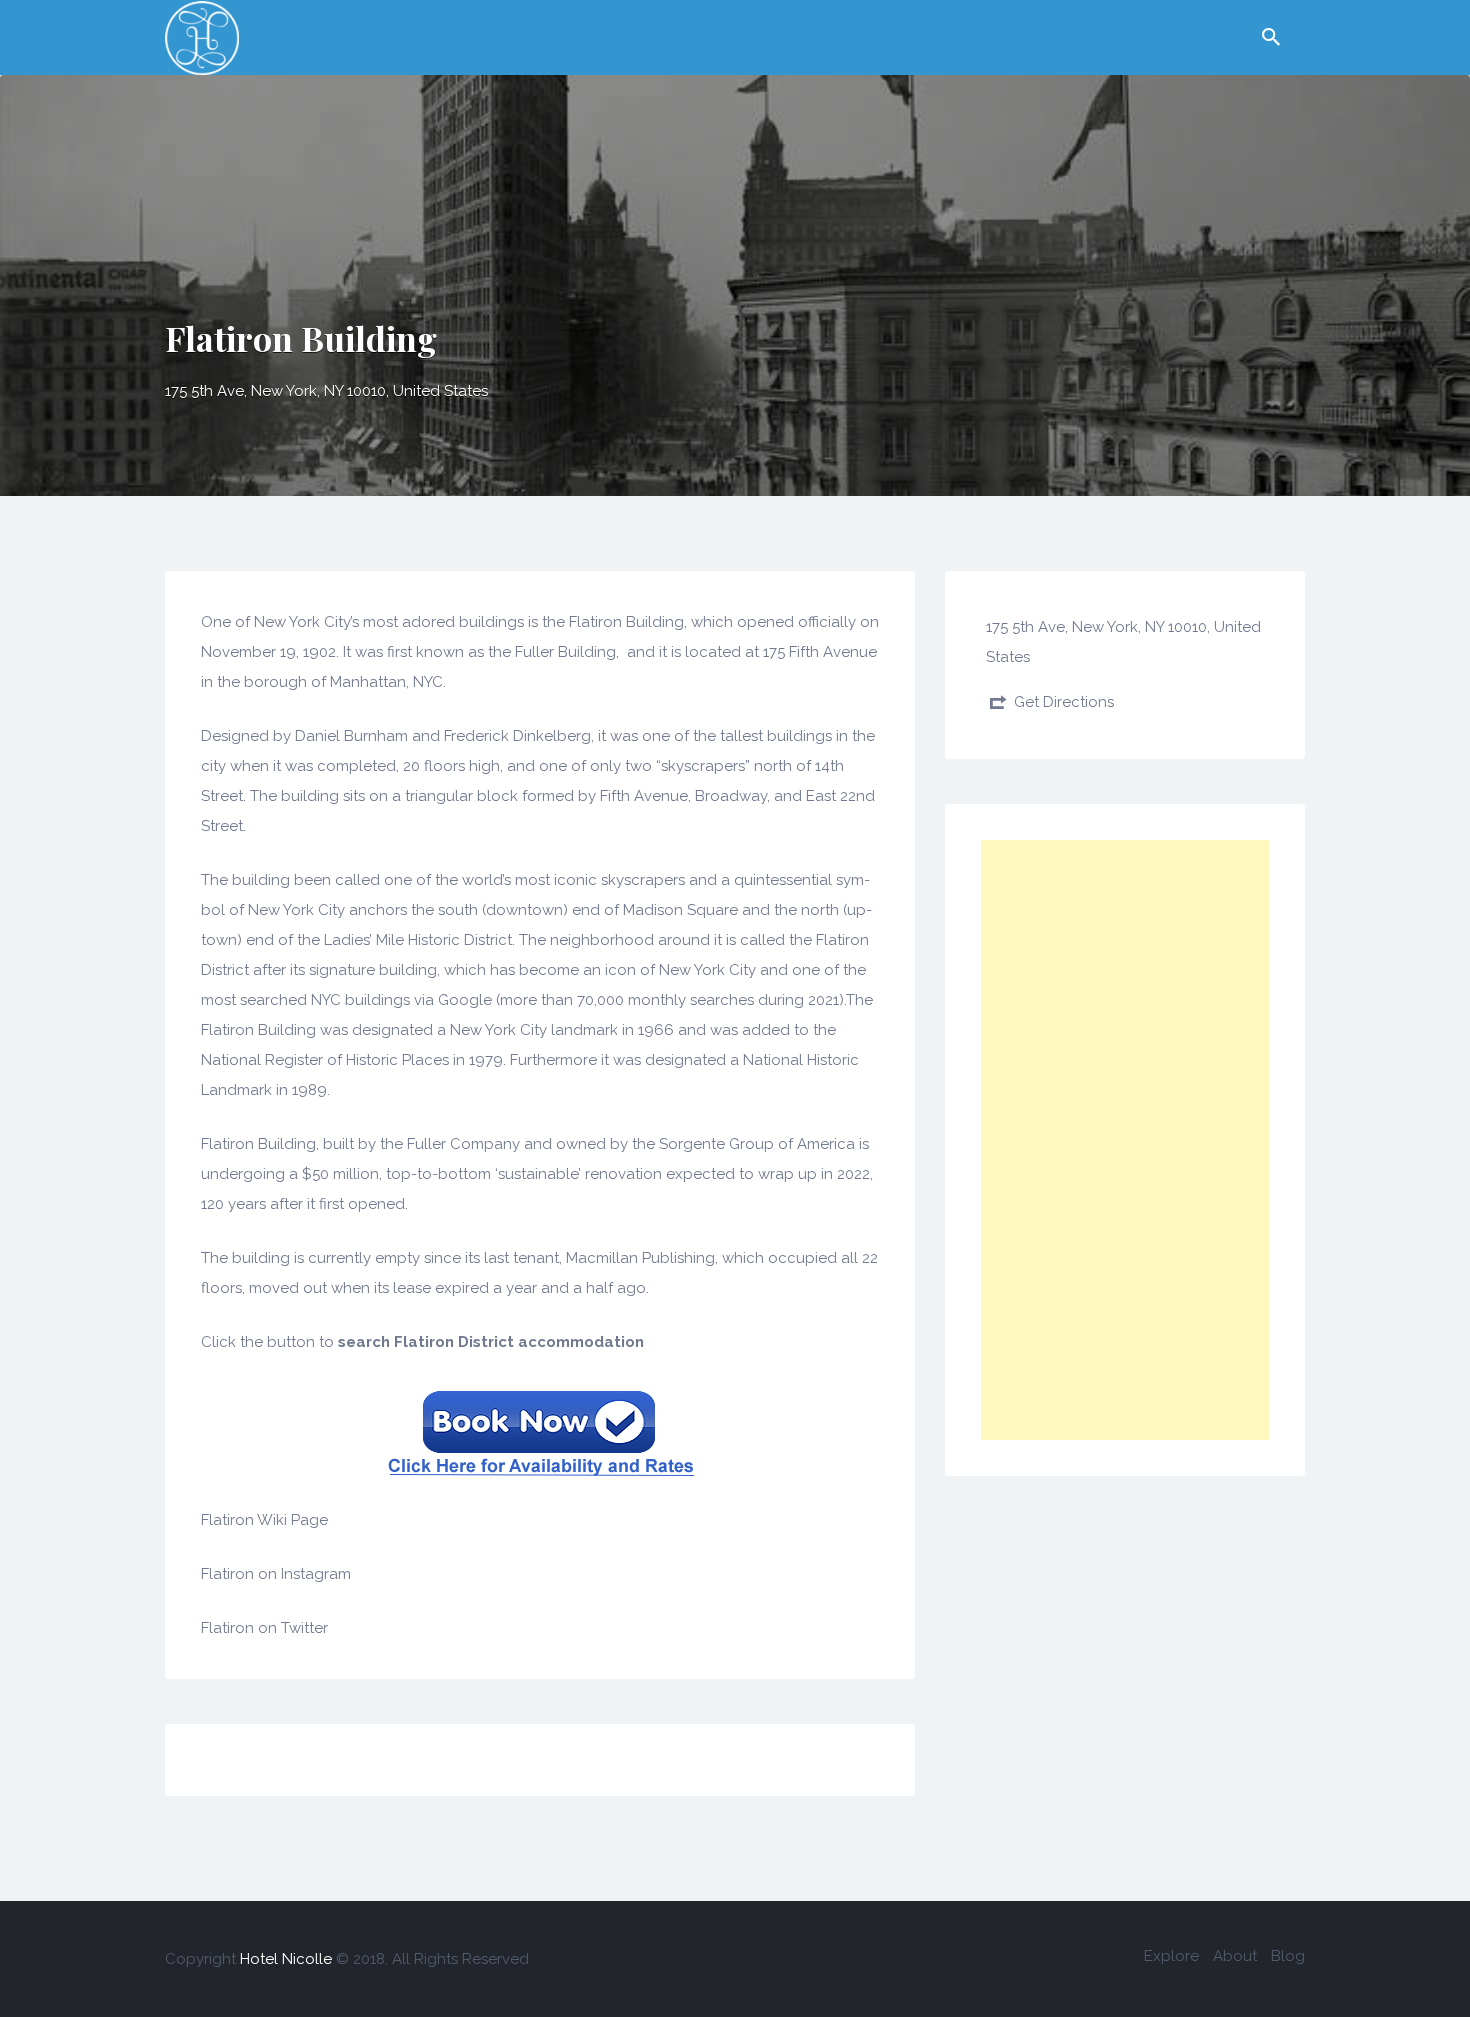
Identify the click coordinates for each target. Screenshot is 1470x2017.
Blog (1288, 1956)
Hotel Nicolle (286, 1959)
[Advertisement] (1125, 1140)
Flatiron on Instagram (276, 1574)
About (1235, 1956)
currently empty (364, 1258)
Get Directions (1064, 702)
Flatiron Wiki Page (264, 1520)
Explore (1171, 1956)
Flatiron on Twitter (264, 1628)
